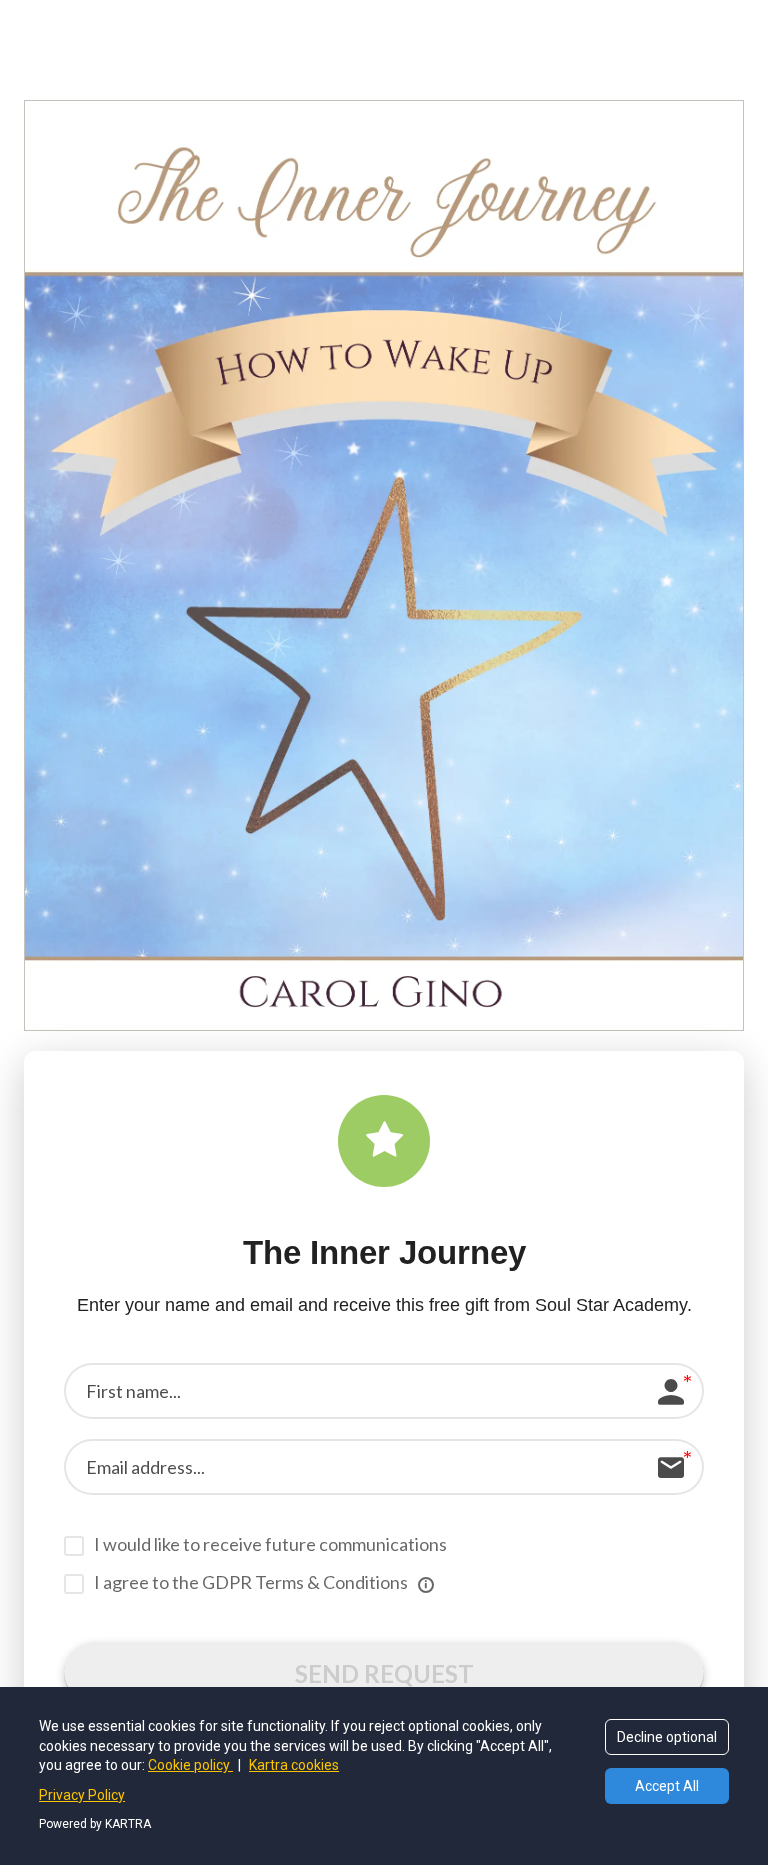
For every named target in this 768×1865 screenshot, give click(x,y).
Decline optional (667, 1737)
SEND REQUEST (384, 1673)
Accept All (667, 1786)
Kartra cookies (294, 1765)
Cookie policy (190, 1765)
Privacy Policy (82, 1795)
